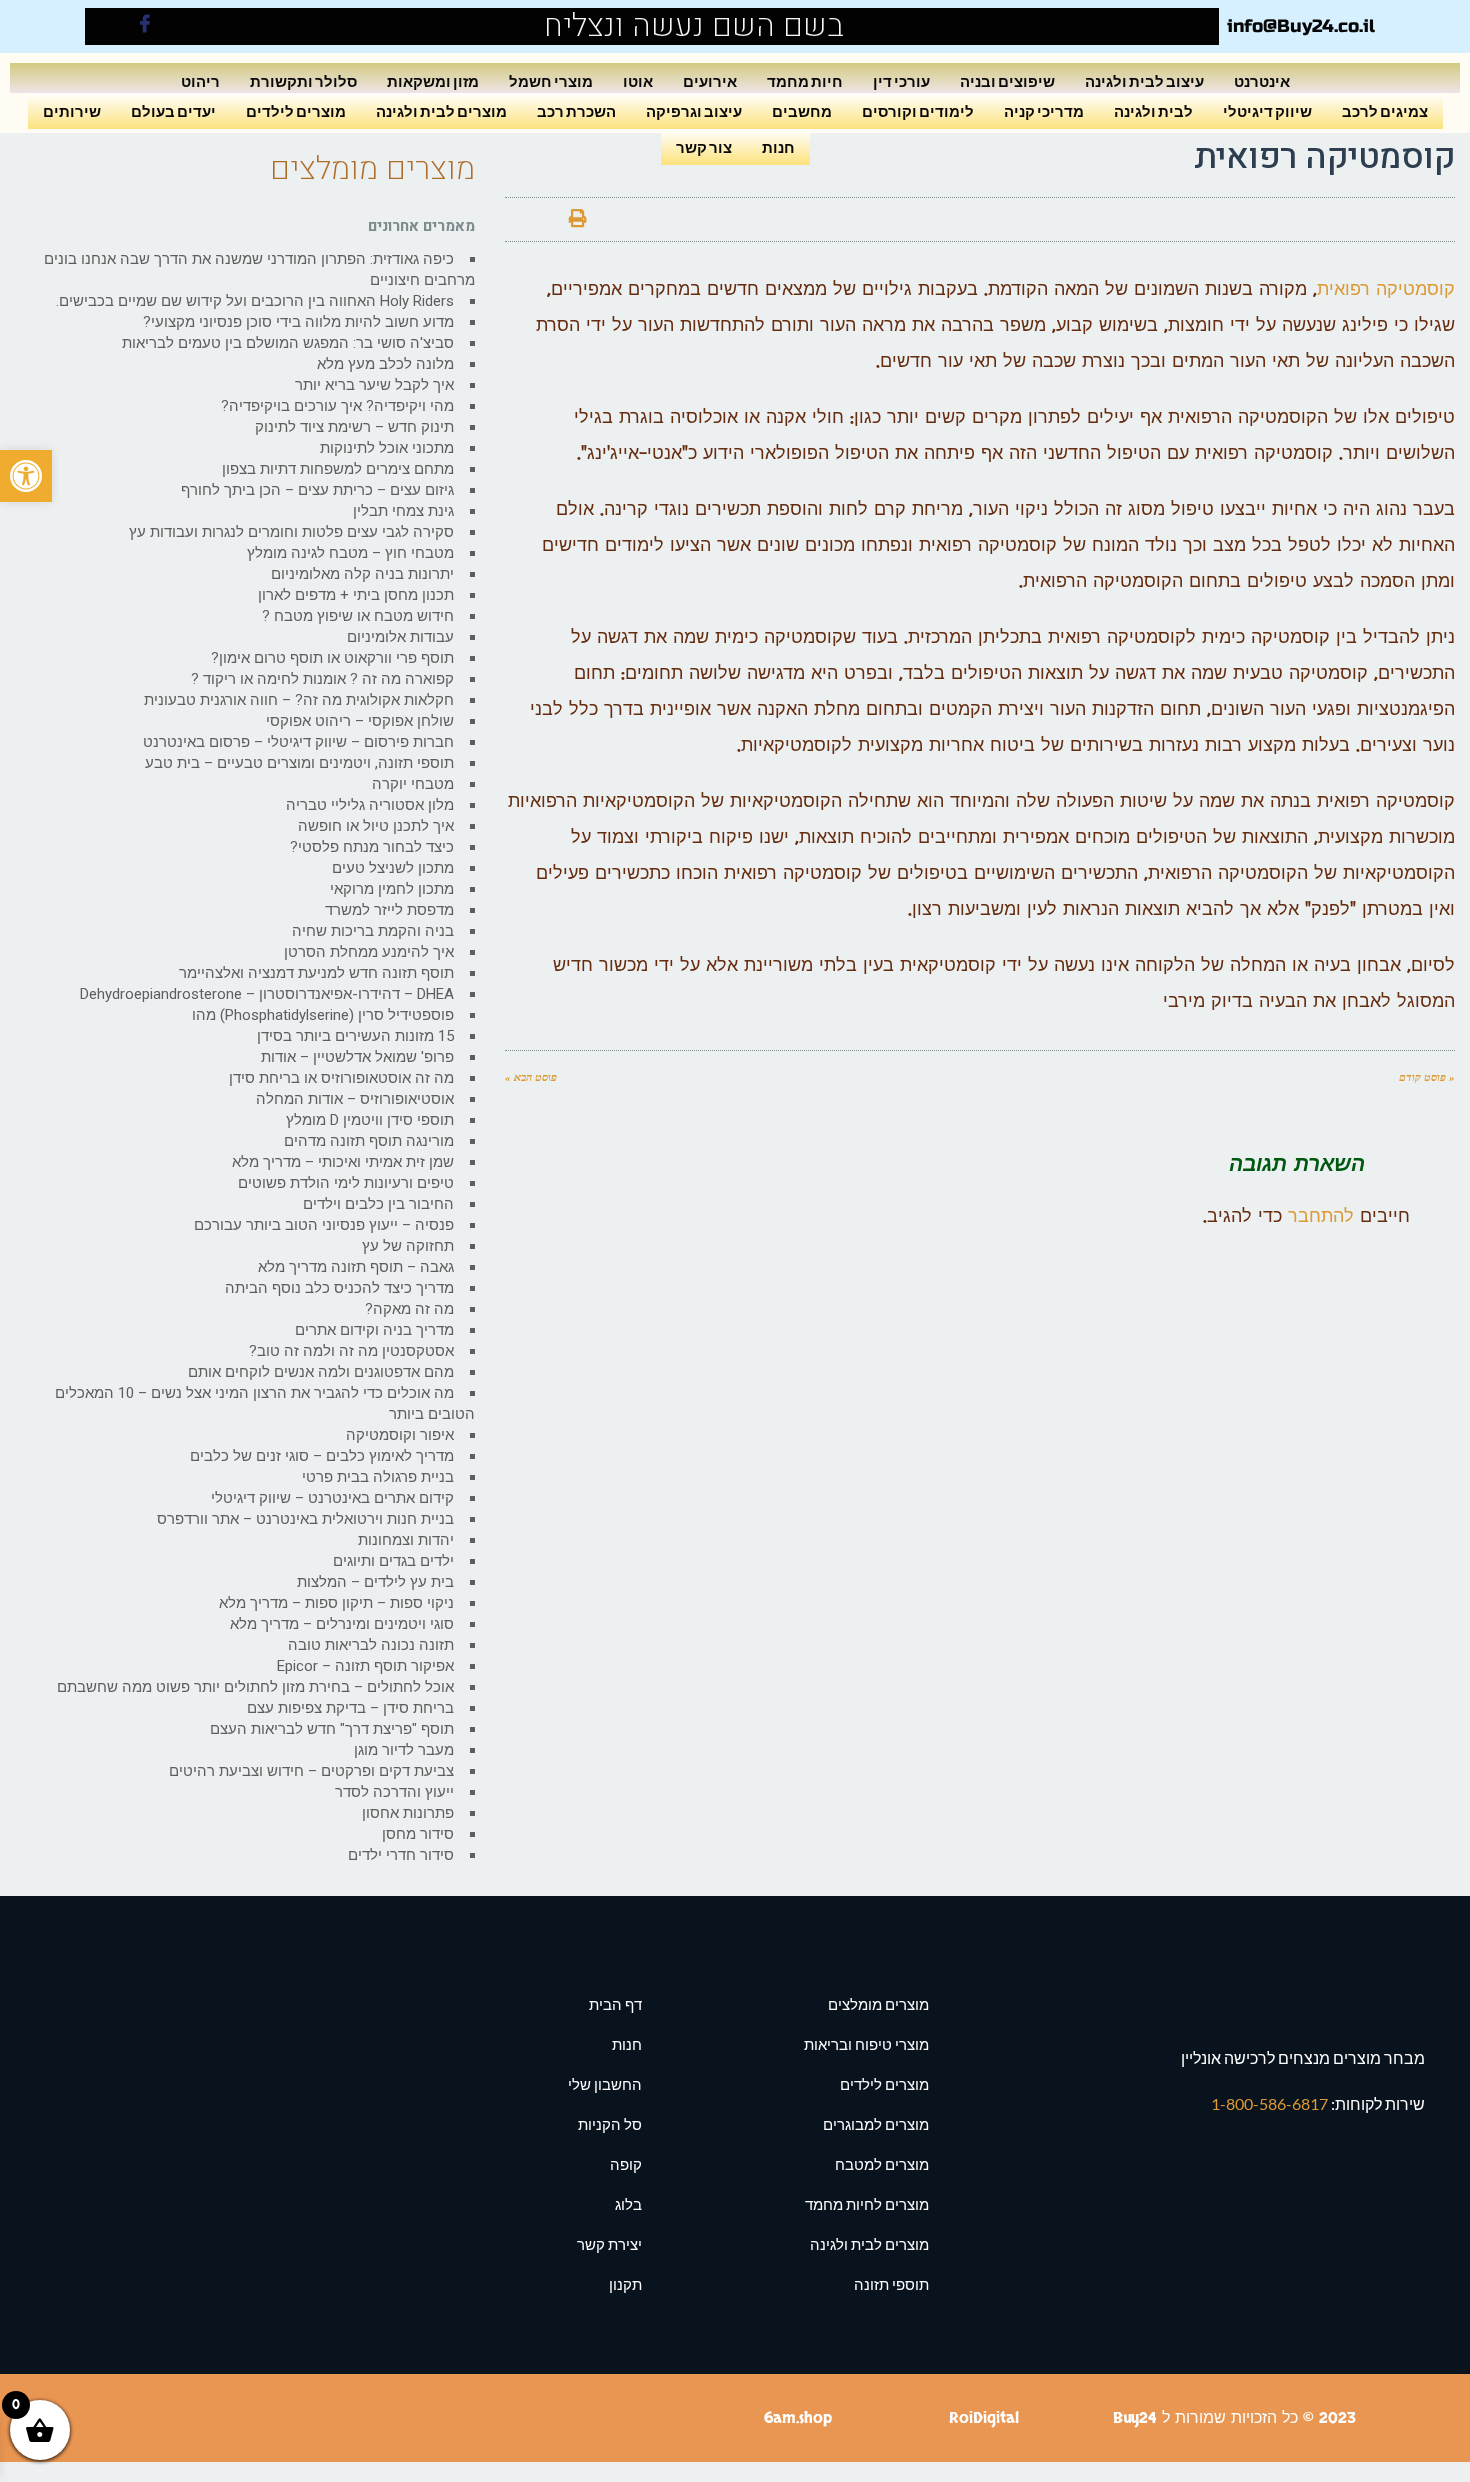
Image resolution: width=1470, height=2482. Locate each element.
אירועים (710, 80)
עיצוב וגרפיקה (694, 110)
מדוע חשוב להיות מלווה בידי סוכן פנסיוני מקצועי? (298, 322)
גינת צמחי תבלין (403, 511)
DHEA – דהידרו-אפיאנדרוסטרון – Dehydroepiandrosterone (267, 994)
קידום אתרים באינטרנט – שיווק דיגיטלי (332, 1498)
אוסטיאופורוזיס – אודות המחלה (355, 1099)
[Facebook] (145, 26)
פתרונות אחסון (408, 1813)
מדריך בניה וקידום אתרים (374, 1330)
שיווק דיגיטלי (1267, 110)
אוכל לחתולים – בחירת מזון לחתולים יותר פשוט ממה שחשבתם (255, 1687)
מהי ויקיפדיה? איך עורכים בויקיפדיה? (337, 406)
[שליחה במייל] (534, 219)
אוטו (638, 80)
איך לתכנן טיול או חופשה (376, 826)
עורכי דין (901, 80)
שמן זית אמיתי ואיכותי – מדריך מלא (343, 1162)
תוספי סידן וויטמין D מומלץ (370, 1120)
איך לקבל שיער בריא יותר (374, 385)
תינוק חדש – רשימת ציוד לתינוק (354, 427)
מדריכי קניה (1044, 110)
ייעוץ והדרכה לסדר (394, 1792)
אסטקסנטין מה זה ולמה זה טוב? (351, 1351)
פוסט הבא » (531, 1077)
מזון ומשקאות (433, 80)
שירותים (72, 110)
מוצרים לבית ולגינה (441, 110)
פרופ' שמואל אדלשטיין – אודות (357, 1057)
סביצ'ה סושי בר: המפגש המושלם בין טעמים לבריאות (288, 343)
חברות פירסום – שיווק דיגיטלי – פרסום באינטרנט (298, 742)
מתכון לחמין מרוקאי (392, 889)
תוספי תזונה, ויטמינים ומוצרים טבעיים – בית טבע (299, 763)
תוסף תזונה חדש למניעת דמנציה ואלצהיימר (316, 973)
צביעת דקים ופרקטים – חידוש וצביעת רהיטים (311, 1771)
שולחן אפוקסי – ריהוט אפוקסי (360, 721)
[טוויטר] (622, 219)
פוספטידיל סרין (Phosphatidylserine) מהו (323, 1015)
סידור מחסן (418, 1834)
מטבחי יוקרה (413, 784)
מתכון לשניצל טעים (393, 868)
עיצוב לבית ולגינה (1144, 80)
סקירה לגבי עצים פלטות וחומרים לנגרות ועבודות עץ (291, 532)
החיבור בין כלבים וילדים (378, 1204)
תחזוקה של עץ (408, 1246)
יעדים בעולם (173, 110)
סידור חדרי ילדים (401, 1855)
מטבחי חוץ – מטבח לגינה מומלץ (350, 553)
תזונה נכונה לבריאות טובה (371, 1645)
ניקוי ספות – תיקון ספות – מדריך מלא (336, 1603)
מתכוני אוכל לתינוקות (387, 448)
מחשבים (802, 110)
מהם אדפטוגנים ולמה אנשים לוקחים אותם (321, 1372)
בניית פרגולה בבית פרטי (378, 1477)
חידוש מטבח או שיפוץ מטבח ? (358, 616)
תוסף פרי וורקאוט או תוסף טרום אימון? (332, 658)
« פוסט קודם (1427, 1077)
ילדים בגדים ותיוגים (393, 1561)
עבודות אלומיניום (400, 637)
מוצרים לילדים (296, 110)
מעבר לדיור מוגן (404, 1750)
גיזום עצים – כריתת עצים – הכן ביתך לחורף (317, 490)
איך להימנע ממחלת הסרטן (369, 952)
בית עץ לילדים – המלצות (375, 1582)
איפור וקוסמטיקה (400, 1435)
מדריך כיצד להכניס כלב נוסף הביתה (339, 1288)
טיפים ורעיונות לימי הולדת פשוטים (346, 1183)
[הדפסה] (578, 219)
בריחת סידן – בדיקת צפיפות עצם (350, 1708)
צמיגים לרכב (1385, 110)
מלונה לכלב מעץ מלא (385, 364)
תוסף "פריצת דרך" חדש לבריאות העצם (332, 1729)
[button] (26, 476)
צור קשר (704, 146)
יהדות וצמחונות (406, 1540)
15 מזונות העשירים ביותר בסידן (355, 1036)
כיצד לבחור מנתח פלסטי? (372, 847)
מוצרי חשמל (551, 80)
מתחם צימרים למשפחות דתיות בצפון (338, 469)
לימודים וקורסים (918, 110)
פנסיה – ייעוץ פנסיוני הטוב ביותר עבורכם (324, 1225)
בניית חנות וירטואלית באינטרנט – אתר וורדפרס (305, 1519)
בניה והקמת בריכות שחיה (373, 931)
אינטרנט (1262, 80)
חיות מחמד (805, 80)
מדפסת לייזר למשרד (389, 910)
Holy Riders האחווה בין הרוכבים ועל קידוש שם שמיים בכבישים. (255, 301)
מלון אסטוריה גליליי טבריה (370, 805)
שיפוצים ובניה (1007, 80)
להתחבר (1321, 1216)
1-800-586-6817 (1271, 2103)
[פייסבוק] (666, 219)
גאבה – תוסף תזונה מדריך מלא (356, 1267)
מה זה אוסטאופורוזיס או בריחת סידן (341, 1078)
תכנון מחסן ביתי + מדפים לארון (356, 595)
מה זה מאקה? (409, 1309)
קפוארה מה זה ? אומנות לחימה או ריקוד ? (322, 679)
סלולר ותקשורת (303, 80)
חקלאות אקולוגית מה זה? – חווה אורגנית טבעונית (299, 700)
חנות (778, 146)
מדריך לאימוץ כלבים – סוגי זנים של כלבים (322, 1456)
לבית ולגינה (1153, 110)
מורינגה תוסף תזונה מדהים (369, 1141)
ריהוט (200, 80)
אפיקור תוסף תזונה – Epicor (365, 1666)
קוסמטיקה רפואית (1386, 289)
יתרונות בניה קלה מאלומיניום (362, 574)
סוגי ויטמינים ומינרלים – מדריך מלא (342, 1624)
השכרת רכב (576, 110)
